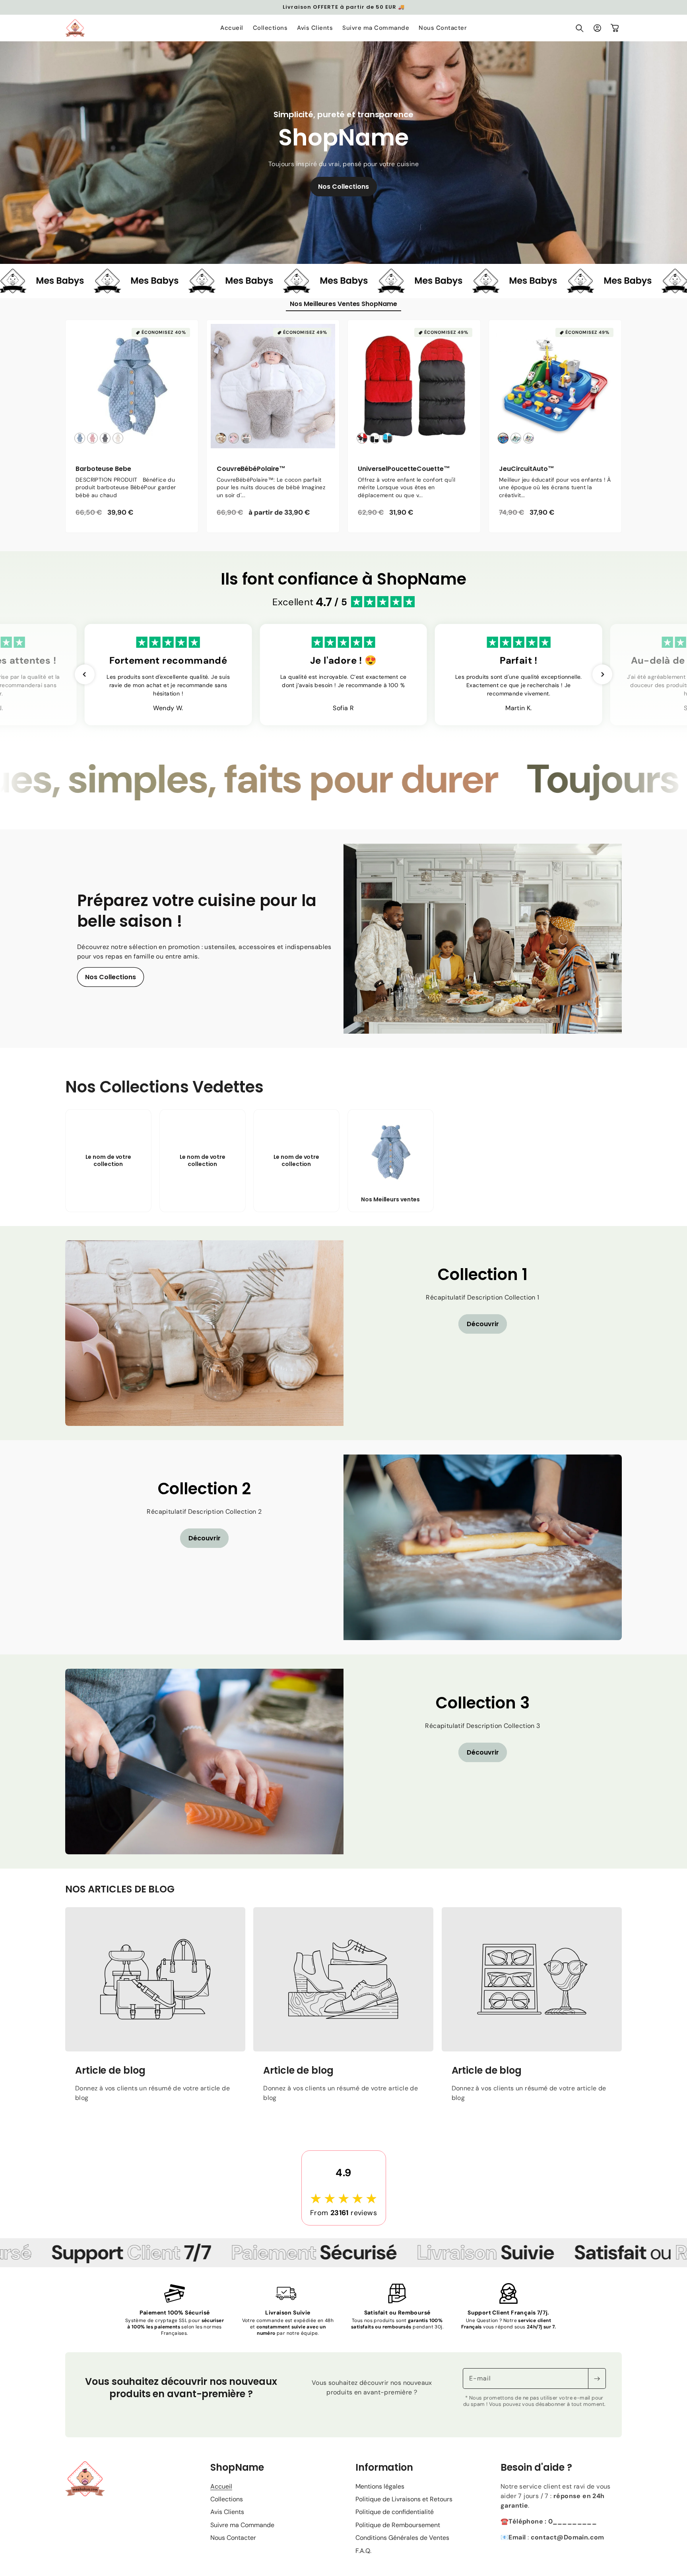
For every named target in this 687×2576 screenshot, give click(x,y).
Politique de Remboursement (398, 2538)
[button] (580, 28)
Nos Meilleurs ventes (390, 1212)
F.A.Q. (363, 2564)
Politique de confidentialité (395, 2525)
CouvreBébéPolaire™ (251, 469)
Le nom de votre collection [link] (109, 1174)
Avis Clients (227, 2525)
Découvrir (483, 1337)
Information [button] (384, 2481)
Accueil (221, 2500)
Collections (227, 2513)
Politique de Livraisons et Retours (404, 2513)
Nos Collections (343, 187)
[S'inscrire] (597, 2392)
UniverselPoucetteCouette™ (404, 469)
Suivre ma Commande (242, 2538)
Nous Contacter (233, 2551)
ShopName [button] (237, 2481)
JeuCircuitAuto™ (527, 469)
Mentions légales (380, 2500)
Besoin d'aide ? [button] (536, 2481)
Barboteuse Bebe (103, 469)
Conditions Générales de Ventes (402, 2551)
